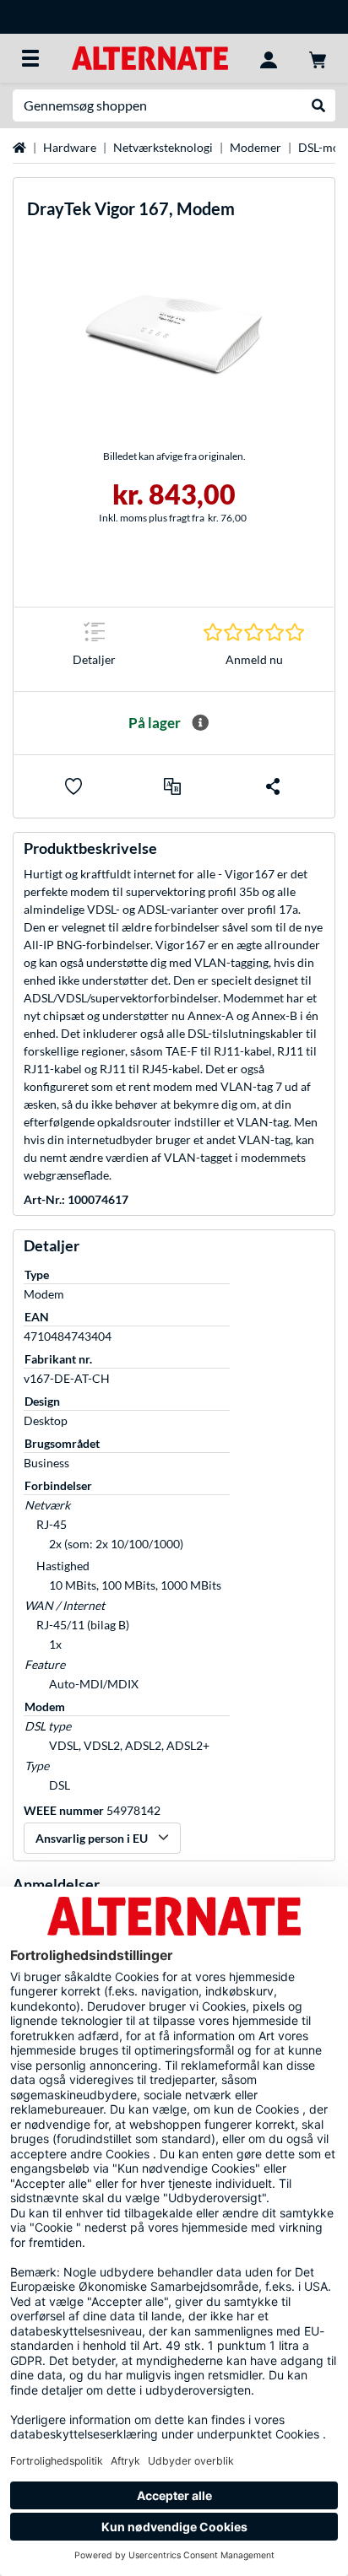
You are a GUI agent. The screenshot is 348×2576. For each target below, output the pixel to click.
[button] (172, 786)
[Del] (273, 786)
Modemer (256, 147)
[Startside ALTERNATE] (150, 57)
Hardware (70, 147)
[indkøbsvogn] (318, 58)
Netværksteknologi (163, 147)
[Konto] (269, 58)
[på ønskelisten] (73, 786)
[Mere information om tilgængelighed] (200, 723)
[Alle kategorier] (30, 58)
